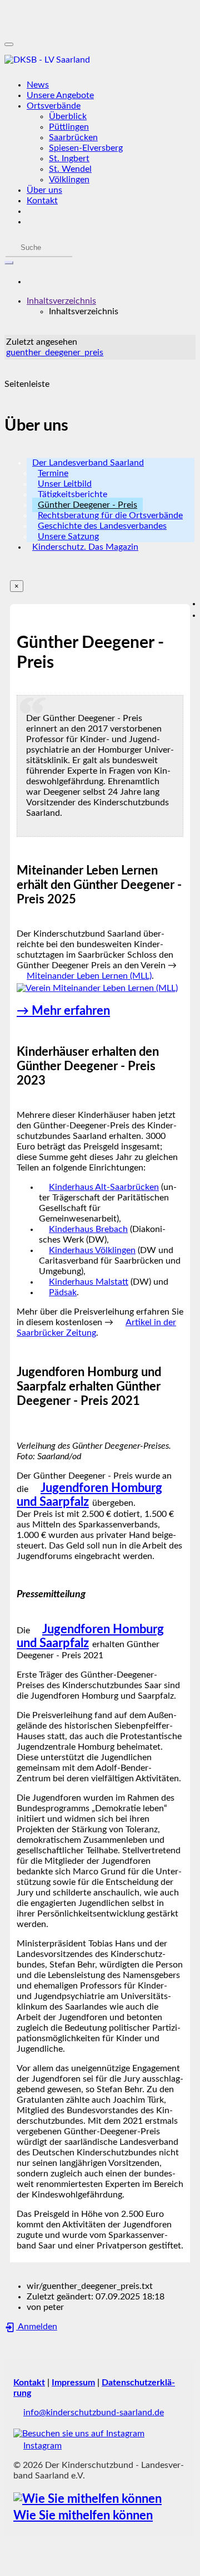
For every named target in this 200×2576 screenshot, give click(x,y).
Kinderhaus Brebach (88, 1229)
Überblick (68, 116)
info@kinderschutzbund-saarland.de (94, 2413)
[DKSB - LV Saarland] (100, 60)
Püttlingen (69, 127)
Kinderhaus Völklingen (92, 1250)
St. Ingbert (69, 159)
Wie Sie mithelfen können (83, 2516)
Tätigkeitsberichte (72, 494)
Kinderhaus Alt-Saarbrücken (104, 1187)
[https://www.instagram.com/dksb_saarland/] (79, 2434)
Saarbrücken (73, 137)
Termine (53, 473)
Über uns (44, 190)
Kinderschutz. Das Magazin (85, 547)
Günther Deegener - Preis (87, 505)
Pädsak (63, 1292)
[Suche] (9, 263)
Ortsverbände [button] (54, 106)
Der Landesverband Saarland (88, 463)
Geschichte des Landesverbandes (102, 526)
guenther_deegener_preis (55, 352)
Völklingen (69, 180)
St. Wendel (70, 169)
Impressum (73, 2383)
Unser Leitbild (65, 484)
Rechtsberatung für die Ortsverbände (110, 515)
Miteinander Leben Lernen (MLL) (89, 976)
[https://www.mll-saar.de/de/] (97, 988)
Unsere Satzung (68, 536)
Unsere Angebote (60, 95)
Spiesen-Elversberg (86, 148)
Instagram (42, 2446)
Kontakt (42, 201)
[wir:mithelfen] (87, 2499)
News (38, 85)
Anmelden (37, 2327)
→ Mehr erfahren (63, 1011)
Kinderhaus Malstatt (89, 1282)
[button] (61, 301)
